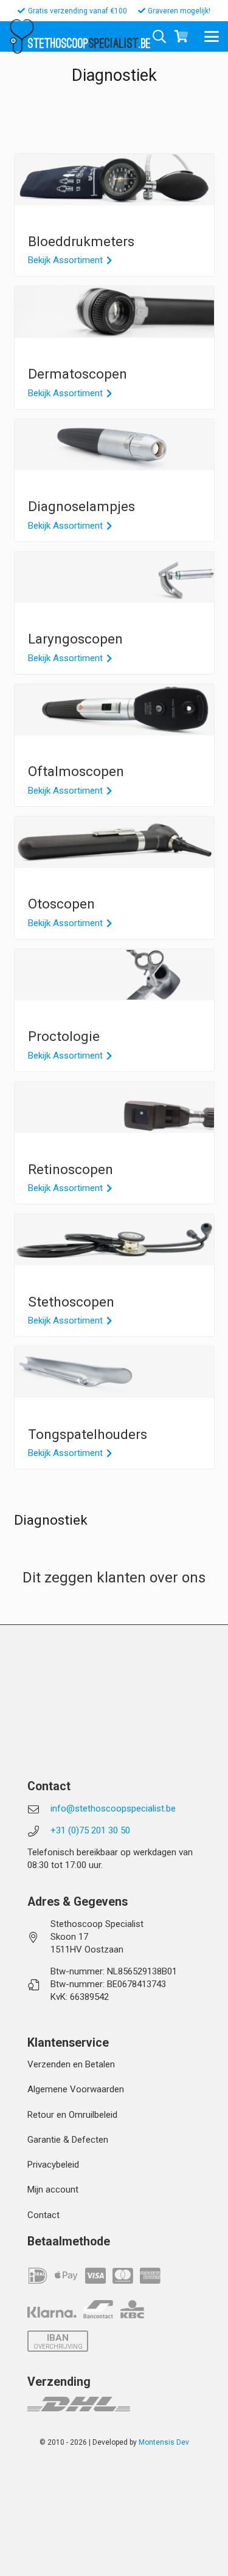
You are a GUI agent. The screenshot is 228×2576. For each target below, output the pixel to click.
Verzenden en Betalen (71, 2064)
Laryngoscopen (75, 639)
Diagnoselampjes (81, 506)
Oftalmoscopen (76, 771)
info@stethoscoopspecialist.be (113, 1808)
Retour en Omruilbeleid (72, 2115)
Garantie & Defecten (68, 2140)
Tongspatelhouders (88, 1434)
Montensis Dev (164, 2442)
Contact (43, 2215)
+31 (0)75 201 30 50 (90, 1830)
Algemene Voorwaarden (76, 2089)
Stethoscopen (71, 1302)
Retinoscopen (71, 1169)
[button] (212, 36)
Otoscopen (61, 904)
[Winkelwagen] (181, 36)
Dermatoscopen (78, 374)
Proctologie (64, 1036)
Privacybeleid (53, 2165)
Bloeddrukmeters (81, 241)
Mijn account (53, 2190)
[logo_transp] (22, 36)
